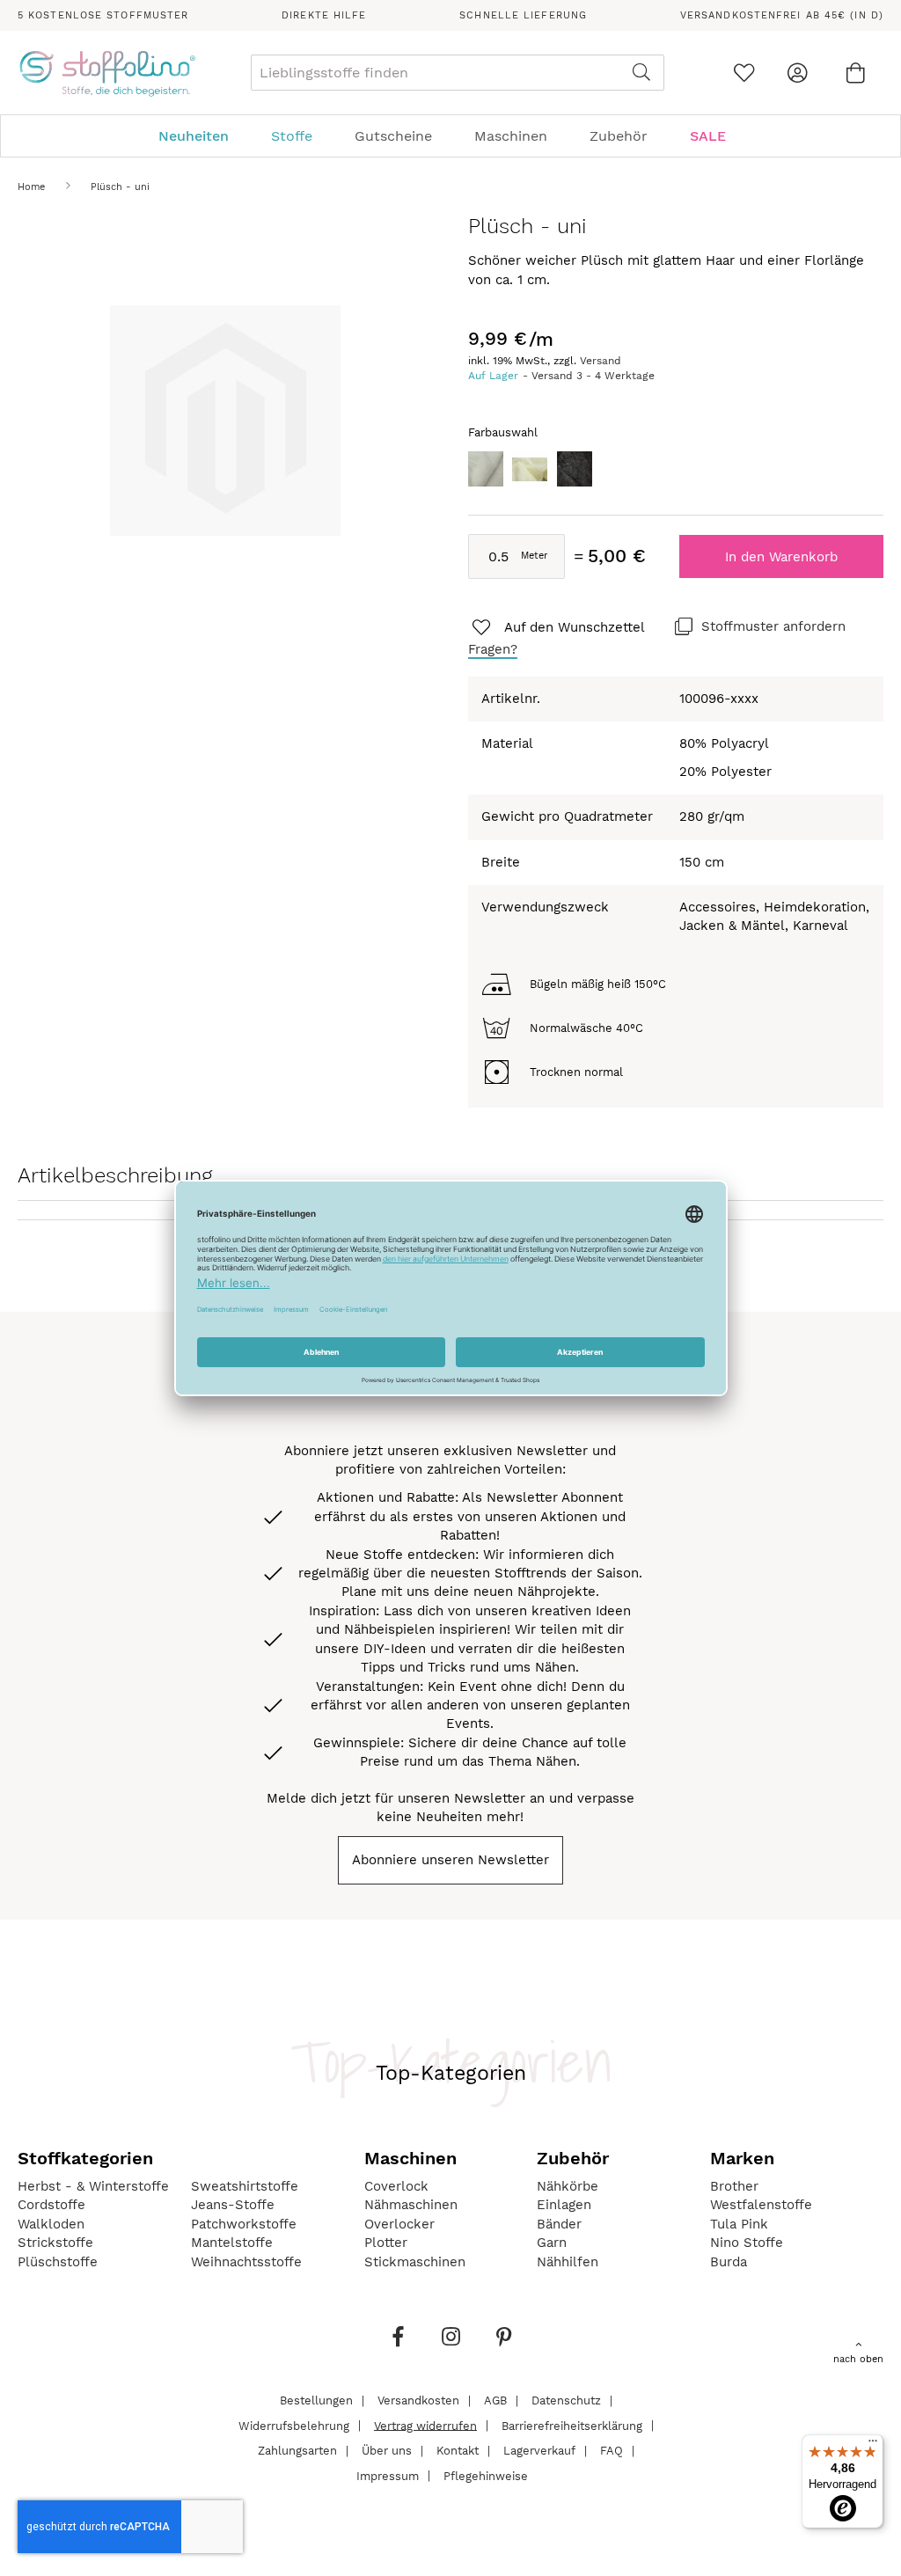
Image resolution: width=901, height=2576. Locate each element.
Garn (552, 2243)
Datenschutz (566, 2400)
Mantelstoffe (232, 2243)
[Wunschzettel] (744, 73)
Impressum (388, 2475)
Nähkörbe (568, 2186)
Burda (729, 2262)
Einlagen (564, 2205)
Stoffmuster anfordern (773, 626)
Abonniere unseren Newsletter (450, 1860)
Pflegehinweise (486, 2475)
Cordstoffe (51, 2205)
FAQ (612, 2451)
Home (31, 187)
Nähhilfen (568, 2262)
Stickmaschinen (415, 2262)
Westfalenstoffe (761, 2205)
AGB (495, 2400)
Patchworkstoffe (244, 2224)
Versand (601, 361)
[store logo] (107, 73)
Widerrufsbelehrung (294, 2425)
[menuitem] (202, 136)
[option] (486, 469)
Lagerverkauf (539, 2451)
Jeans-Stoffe (233, 2205)
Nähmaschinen (411, 2205)
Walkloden (51, 2224)
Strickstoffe (55, 2243)
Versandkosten (418, 2400)
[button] (557, 628)
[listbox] (676, 474)
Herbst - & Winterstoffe (93, 2186)
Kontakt (458, 2451)
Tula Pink (739, 2224)
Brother (734, 2186)
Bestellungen (316, 2400)
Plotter (386, 2243)
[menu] (450, 136)
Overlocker (399, 2224)
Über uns (387, 2451)
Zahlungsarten (297, 2451)
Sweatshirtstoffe (245, 2186)
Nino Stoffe (747, 2243)
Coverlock (396, 2186)
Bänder (559, 2224)
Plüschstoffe (58, 2262)
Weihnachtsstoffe (246, 2262)
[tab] (450, 136)
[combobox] (458, 73)
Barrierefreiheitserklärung (572, 2425)
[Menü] (873, 2445)
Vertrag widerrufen (425, 2425)
